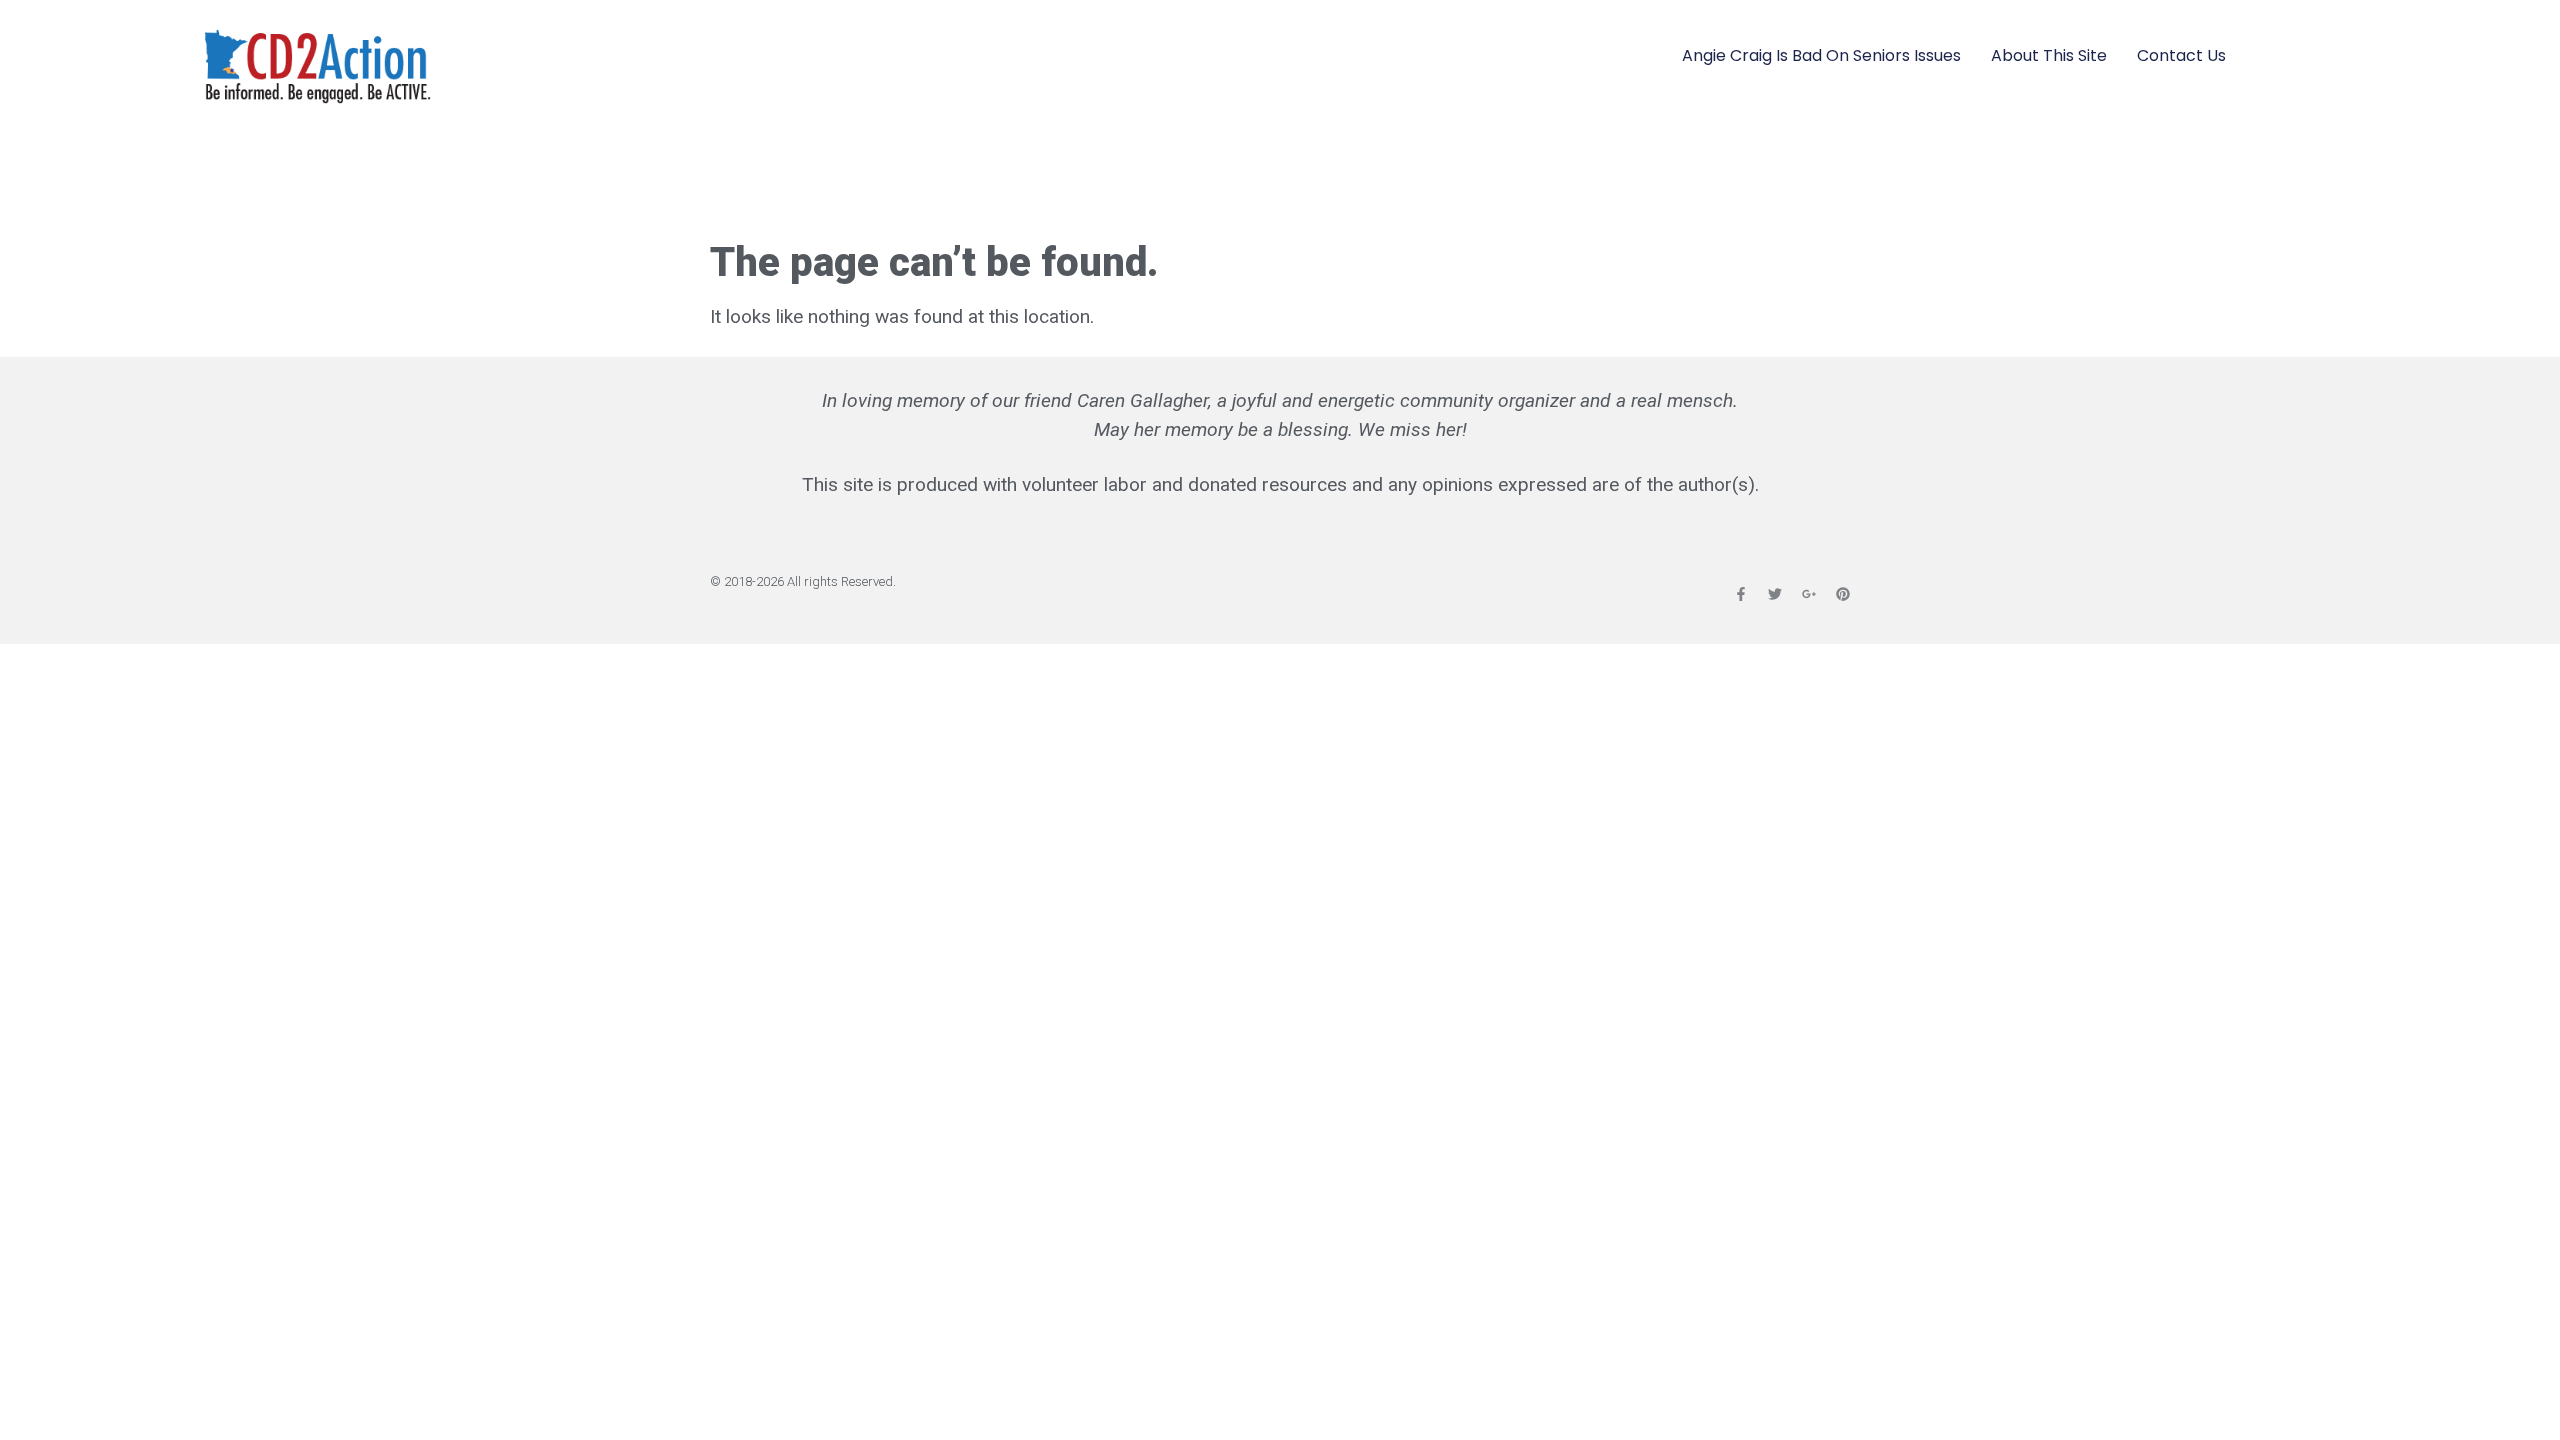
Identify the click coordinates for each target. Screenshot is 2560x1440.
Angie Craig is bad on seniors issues (1821, 55)
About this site (2049, 55)
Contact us (2181, 55)
